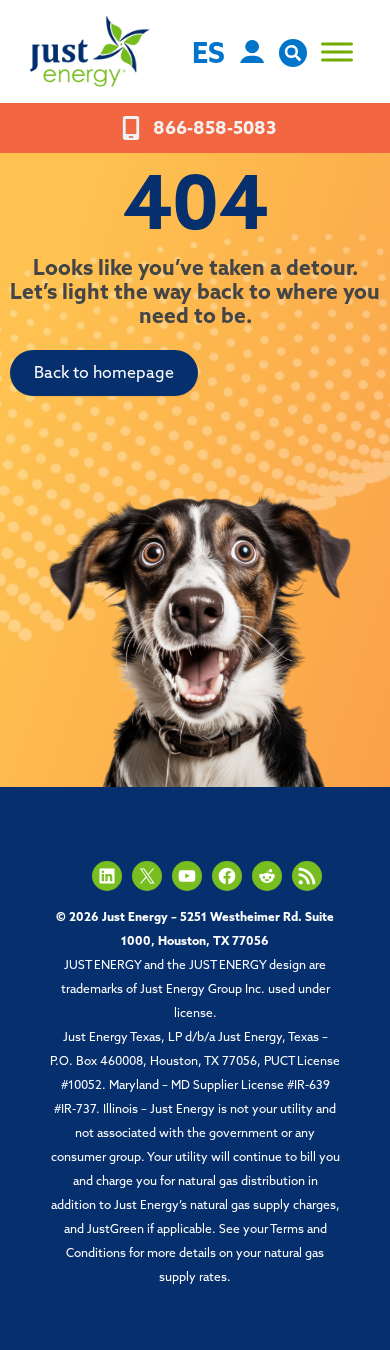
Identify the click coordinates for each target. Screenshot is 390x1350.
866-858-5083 (214, 130)
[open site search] (293, 62)
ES (208, 55)
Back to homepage (104, 374)
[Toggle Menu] (337, 52)
